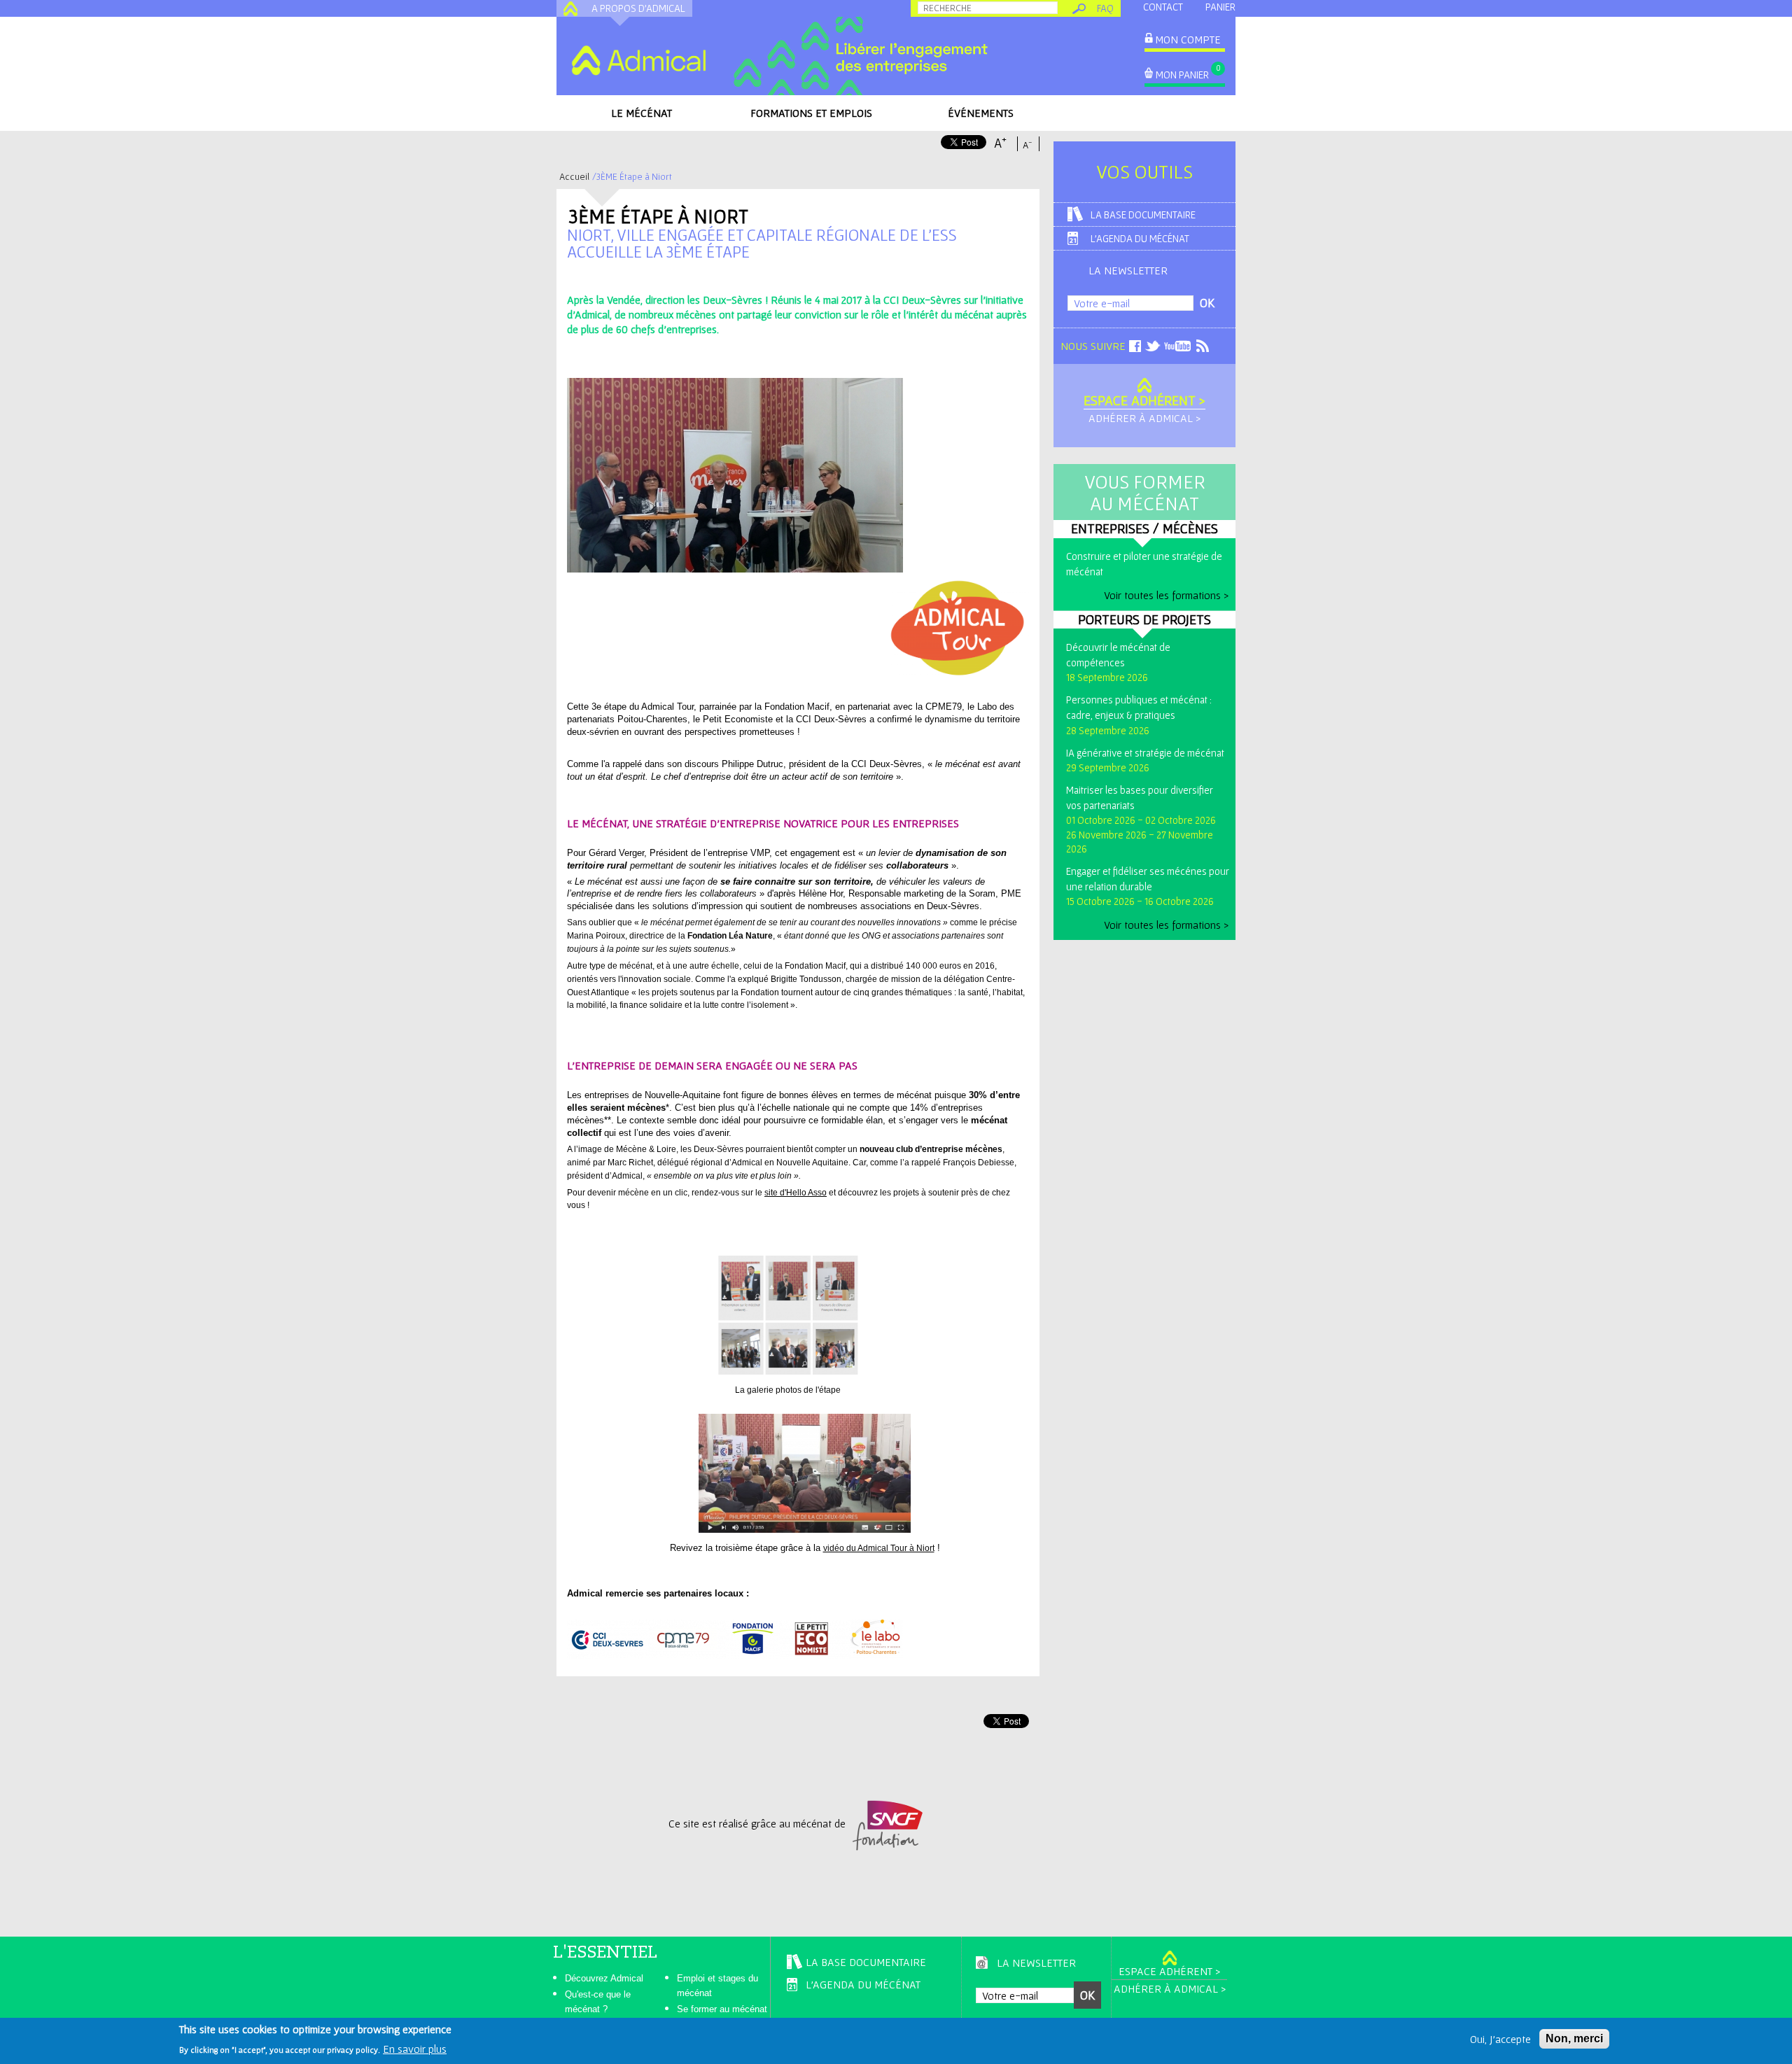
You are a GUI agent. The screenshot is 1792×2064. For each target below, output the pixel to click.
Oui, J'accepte (1500, 2039)
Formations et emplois (811, 113)
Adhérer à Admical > (1144, 418)
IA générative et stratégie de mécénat (1145, 753)
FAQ (1105, 8)
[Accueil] (638, 60)
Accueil (574, 176)
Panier (1220, 7)
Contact (1163, 7)
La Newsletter (1128, 270)
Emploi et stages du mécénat (717, 1986)
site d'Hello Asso (796, 1193)
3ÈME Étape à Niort (658, 216)
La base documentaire (1143, 215)
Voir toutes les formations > (1166, 595)
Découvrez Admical (604, 1978)
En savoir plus (415, 2049)
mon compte (1188, 39)
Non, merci (1574, 2038)
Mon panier (1182, 75)
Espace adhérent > (1144, 400)
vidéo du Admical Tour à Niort (879, 1548)
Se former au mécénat (722, 2009)
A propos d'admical (638, 8)
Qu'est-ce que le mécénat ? (598, 2002)
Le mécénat (642, 113)
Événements (981, 113)
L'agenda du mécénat (1140, 238)
